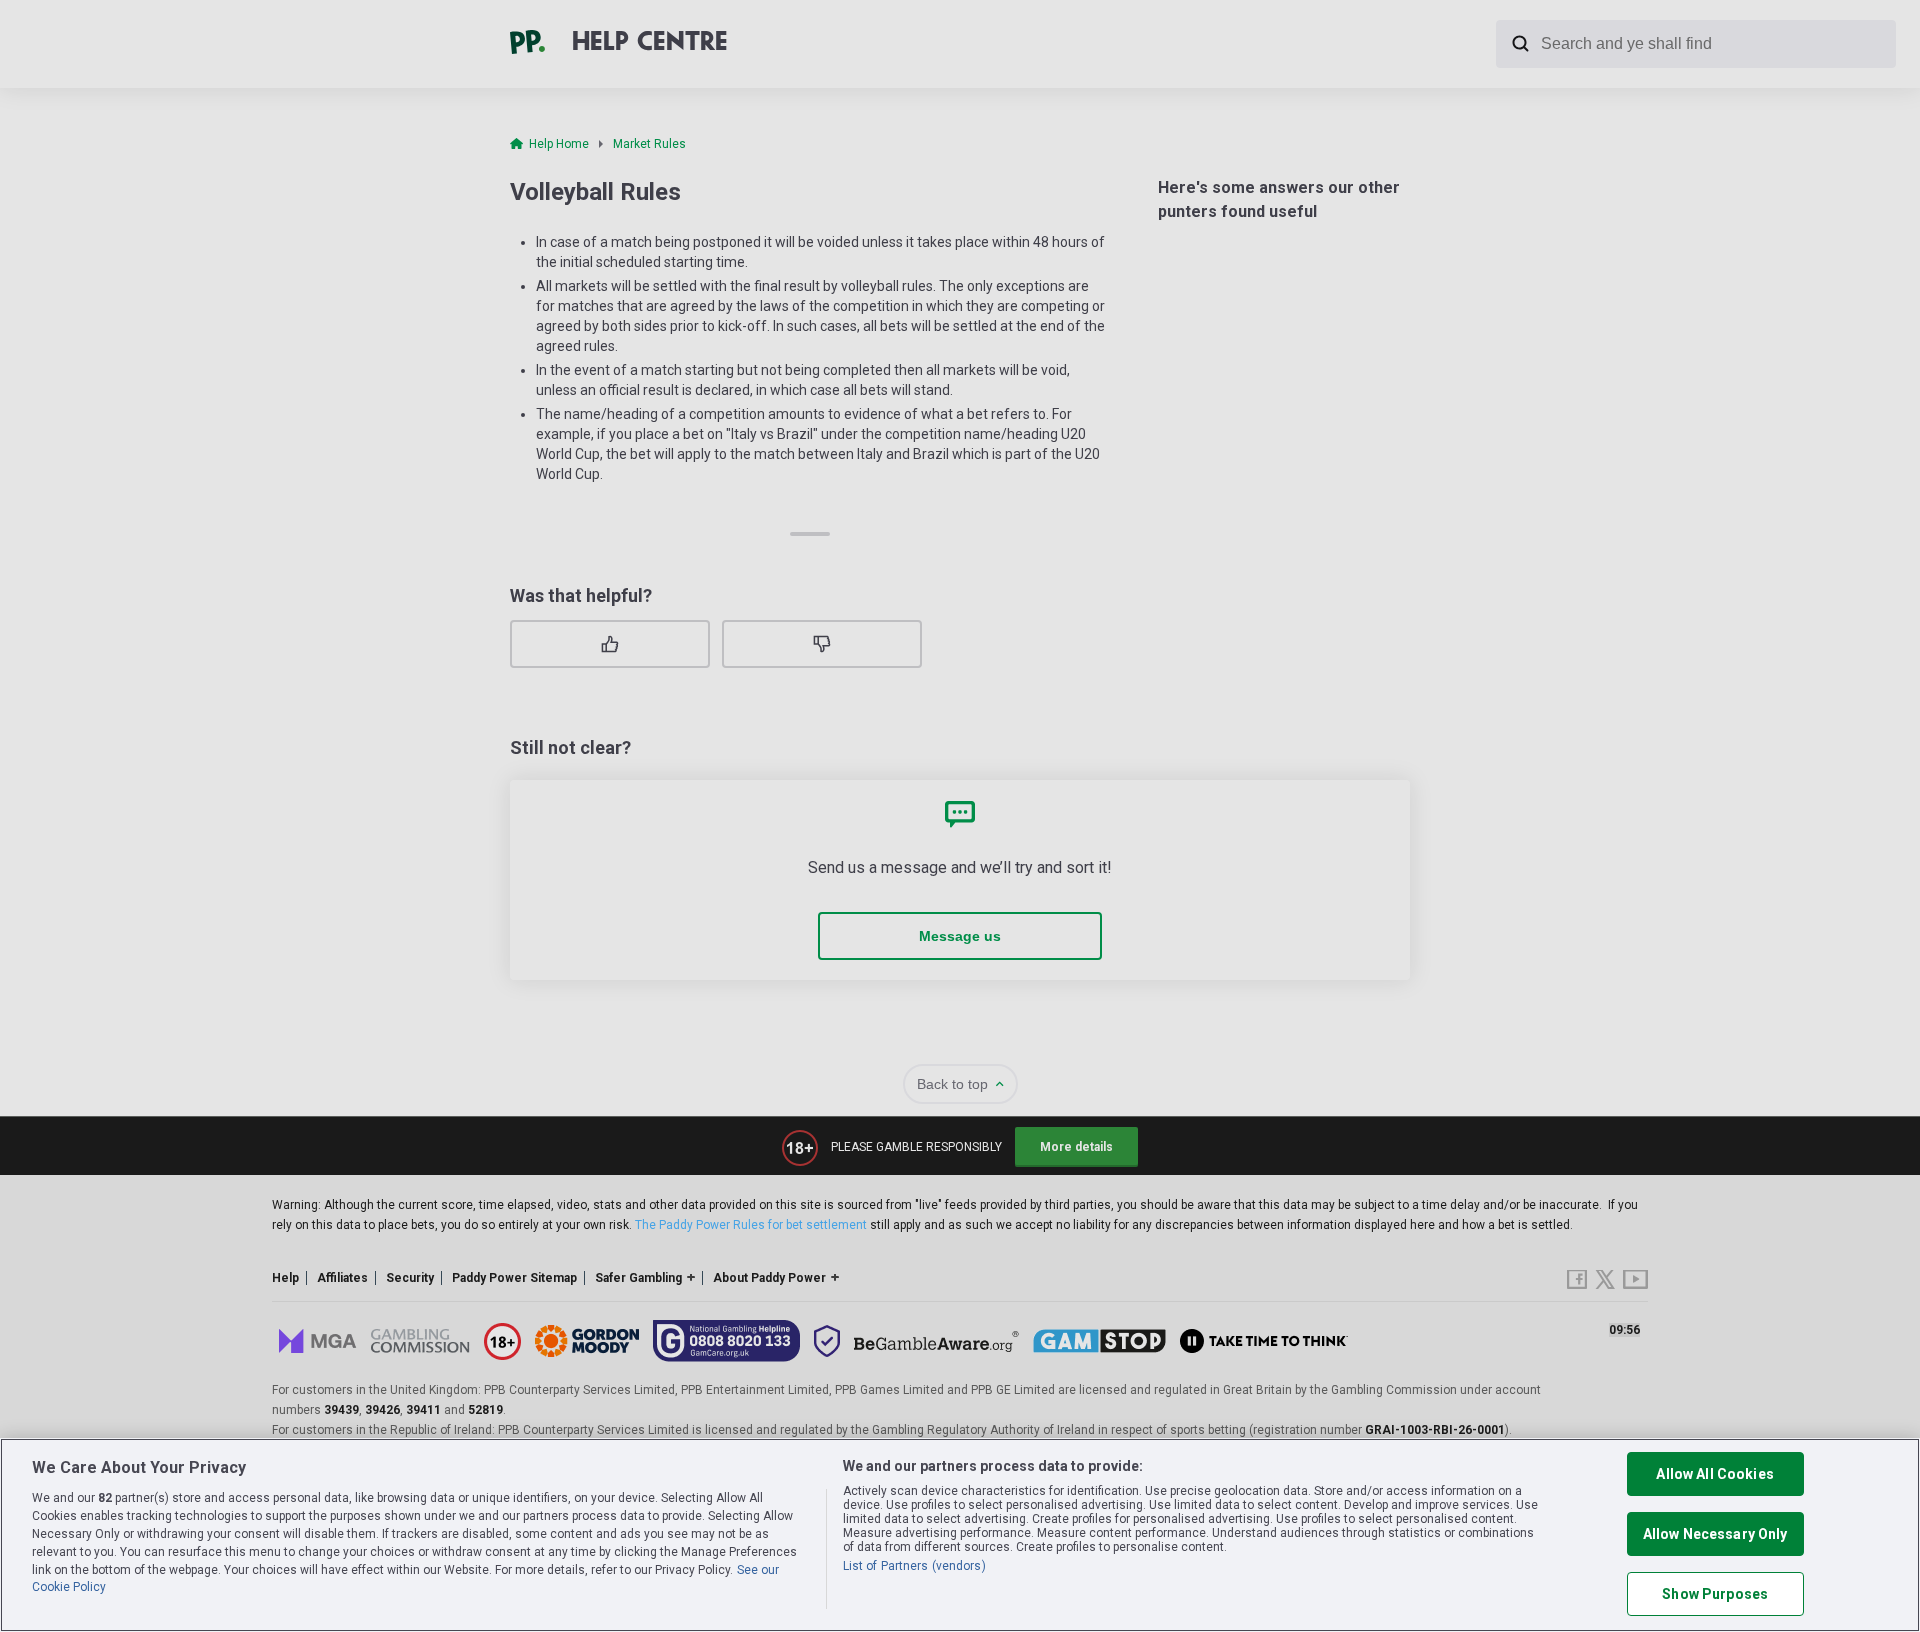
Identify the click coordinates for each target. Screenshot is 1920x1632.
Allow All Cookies (1714, 1474)
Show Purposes (1715, 1594)
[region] (960, 1535)
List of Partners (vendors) (914, 1566)
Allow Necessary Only (1715, 1534)
